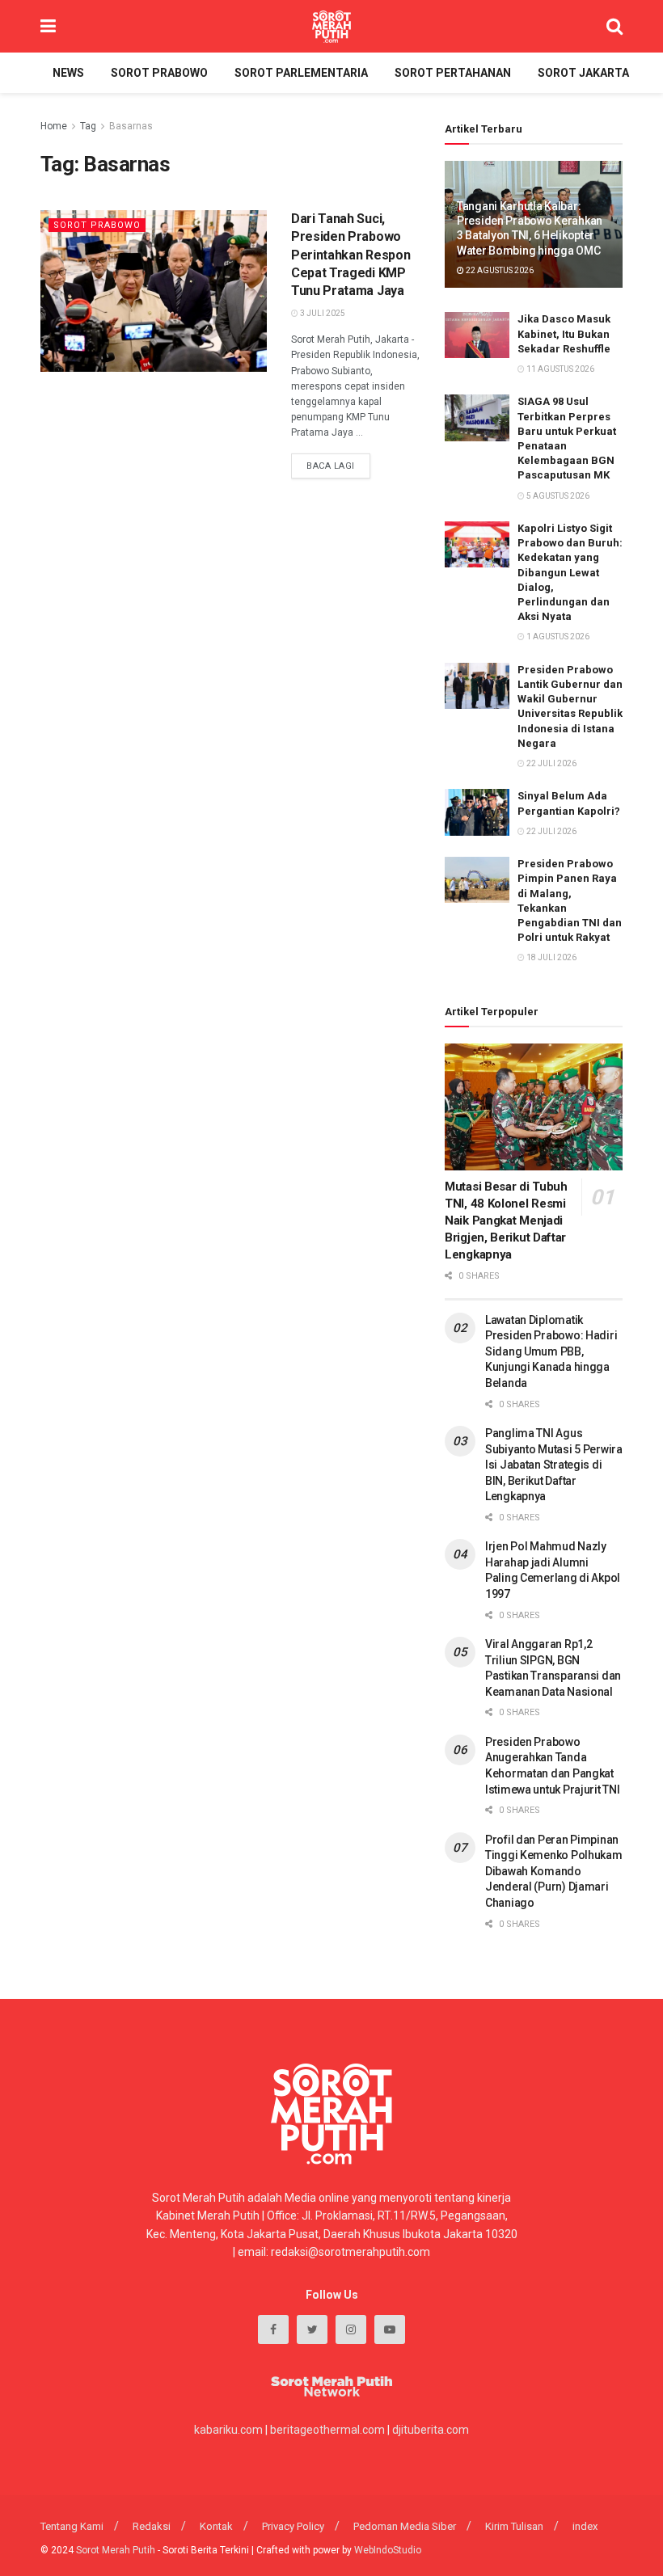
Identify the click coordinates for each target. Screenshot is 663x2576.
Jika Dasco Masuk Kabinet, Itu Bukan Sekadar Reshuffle (564, 333)
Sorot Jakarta (583, 73)
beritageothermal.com (327, 2430)
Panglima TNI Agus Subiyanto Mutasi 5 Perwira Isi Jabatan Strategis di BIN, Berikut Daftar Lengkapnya (554, 1465)
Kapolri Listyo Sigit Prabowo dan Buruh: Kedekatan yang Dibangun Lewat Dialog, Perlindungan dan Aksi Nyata (570, 572)
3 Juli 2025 (322, 313)
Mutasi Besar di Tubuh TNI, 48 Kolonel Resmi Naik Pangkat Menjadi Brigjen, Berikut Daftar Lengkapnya (506, 1221)
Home (54, 126)
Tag (88, 126)
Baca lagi (331, 466)
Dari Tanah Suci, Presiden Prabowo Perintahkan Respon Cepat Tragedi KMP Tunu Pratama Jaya (351, 255)
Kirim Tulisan (514, 2526)
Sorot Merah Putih (116, 2550)
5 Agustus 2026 (557, 496)
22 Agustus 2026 (499, 270)
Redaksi (152, 2526)
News (68, 73)
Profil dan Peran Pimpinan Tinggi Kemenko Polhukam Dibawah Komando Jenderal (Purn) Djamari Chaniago (554, 1871)
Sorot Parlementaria (301, 73)
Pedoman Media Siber (405, 2526)
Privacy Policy (293, 2526)
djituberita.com (431, 2430)
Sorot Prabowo (159, 73)
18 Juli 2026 (551, 957)
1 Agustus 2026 (557, 637)
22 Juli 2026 (551, 763)
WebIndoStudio (388, 2550)
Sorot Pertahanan (453, 73)
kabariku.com (228, 2430)
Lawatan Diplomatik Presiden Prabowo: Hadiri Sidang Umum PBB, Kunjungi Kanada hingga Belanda (551, 1351)
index (585, 2526)
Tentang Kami (72, 2526)
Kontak (216, 2526)
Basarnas (131, 126)
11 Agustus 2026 (560, 369)
